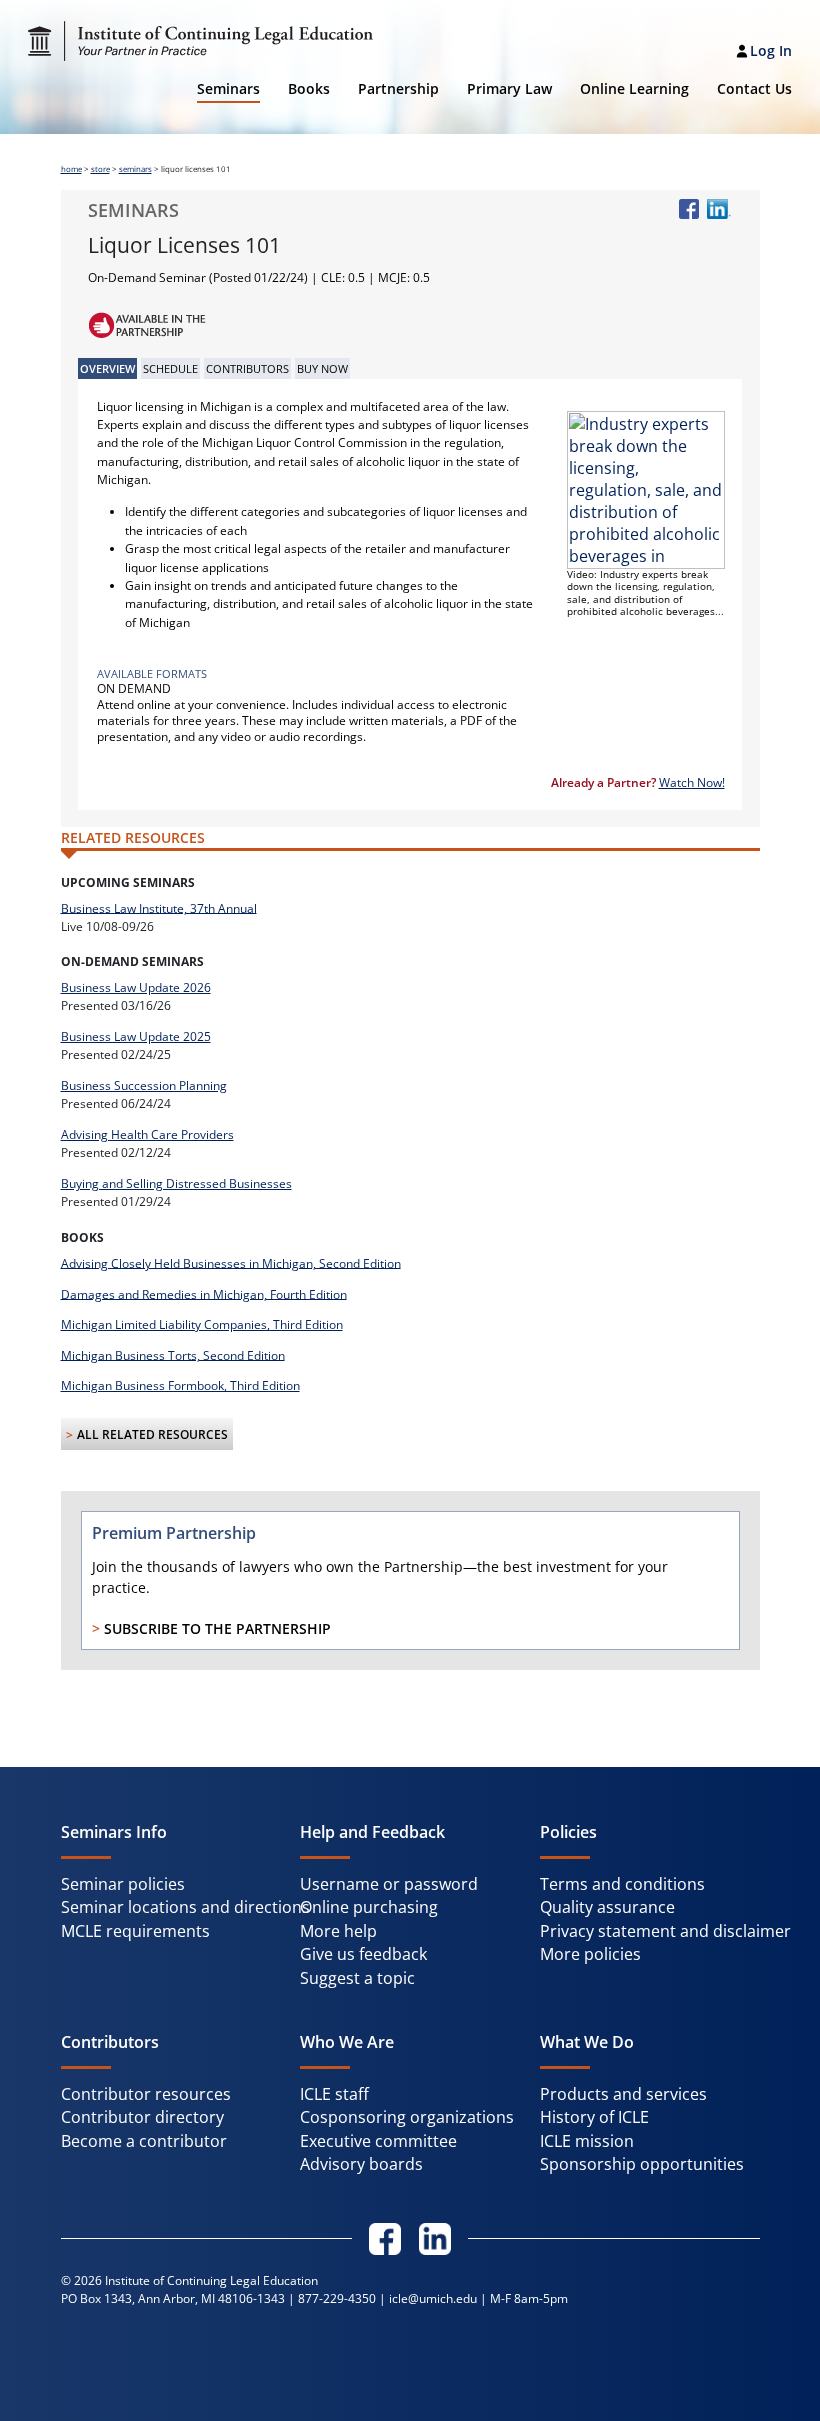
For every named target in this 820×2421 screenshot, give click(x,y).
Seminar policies (123, 1884)
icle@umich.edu (433, 2298)
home (71, 169)
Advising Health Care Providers (147, 1134)
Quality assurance (607, 1907)
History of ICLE (594, 2117)
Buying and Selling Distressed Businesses (176, 1183)
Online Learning (634, 88)
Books (309, 88)
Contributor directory (142, 2117)
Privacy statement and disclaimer (665, 1931)
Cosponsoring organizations (407, 2117)
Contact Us (754, 88)
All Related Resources (152, 1434)
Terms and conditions (622, 1884)
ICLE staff (334, 2094)
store (100, 169)
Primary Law (509, 88)
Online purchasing (369, 1907)
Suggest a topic (357, 1978)
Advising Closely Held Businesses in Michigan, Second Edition (231, 1262)
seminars (135, 169)
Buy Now (322, 368)
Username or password (389, 1884)
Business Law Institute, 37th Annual (159, 907)
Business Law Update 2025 (136, 1036)
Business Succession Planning (144, 1085)
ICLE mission (587, 2141)
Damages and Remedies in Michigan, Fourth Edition (204, 1293)
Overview (107, 368)
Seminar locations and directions (185, 1907)
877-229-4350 (337, 2298)
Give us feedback (363, 1954)
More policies (590, 1954)
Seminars (228, 88)
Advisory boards (361, 2164)
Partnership (398, 88)
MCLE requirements (135, 1931)
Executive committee (378, 2141)
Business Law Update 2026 (136, 987)
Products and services (623, 2094)
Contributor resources (146, 2094)
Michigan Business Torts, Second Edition (173, 1354)
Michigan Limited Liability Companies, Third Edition (202, 1324)
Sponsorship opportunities (642, 2164)
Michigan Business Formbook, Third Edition (180, 1385)
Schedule (170, 368)
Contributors (247, 368)
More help (338, 1931)
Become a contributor (144, 2141)
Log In (771, 50)
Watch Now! (692, 782)
